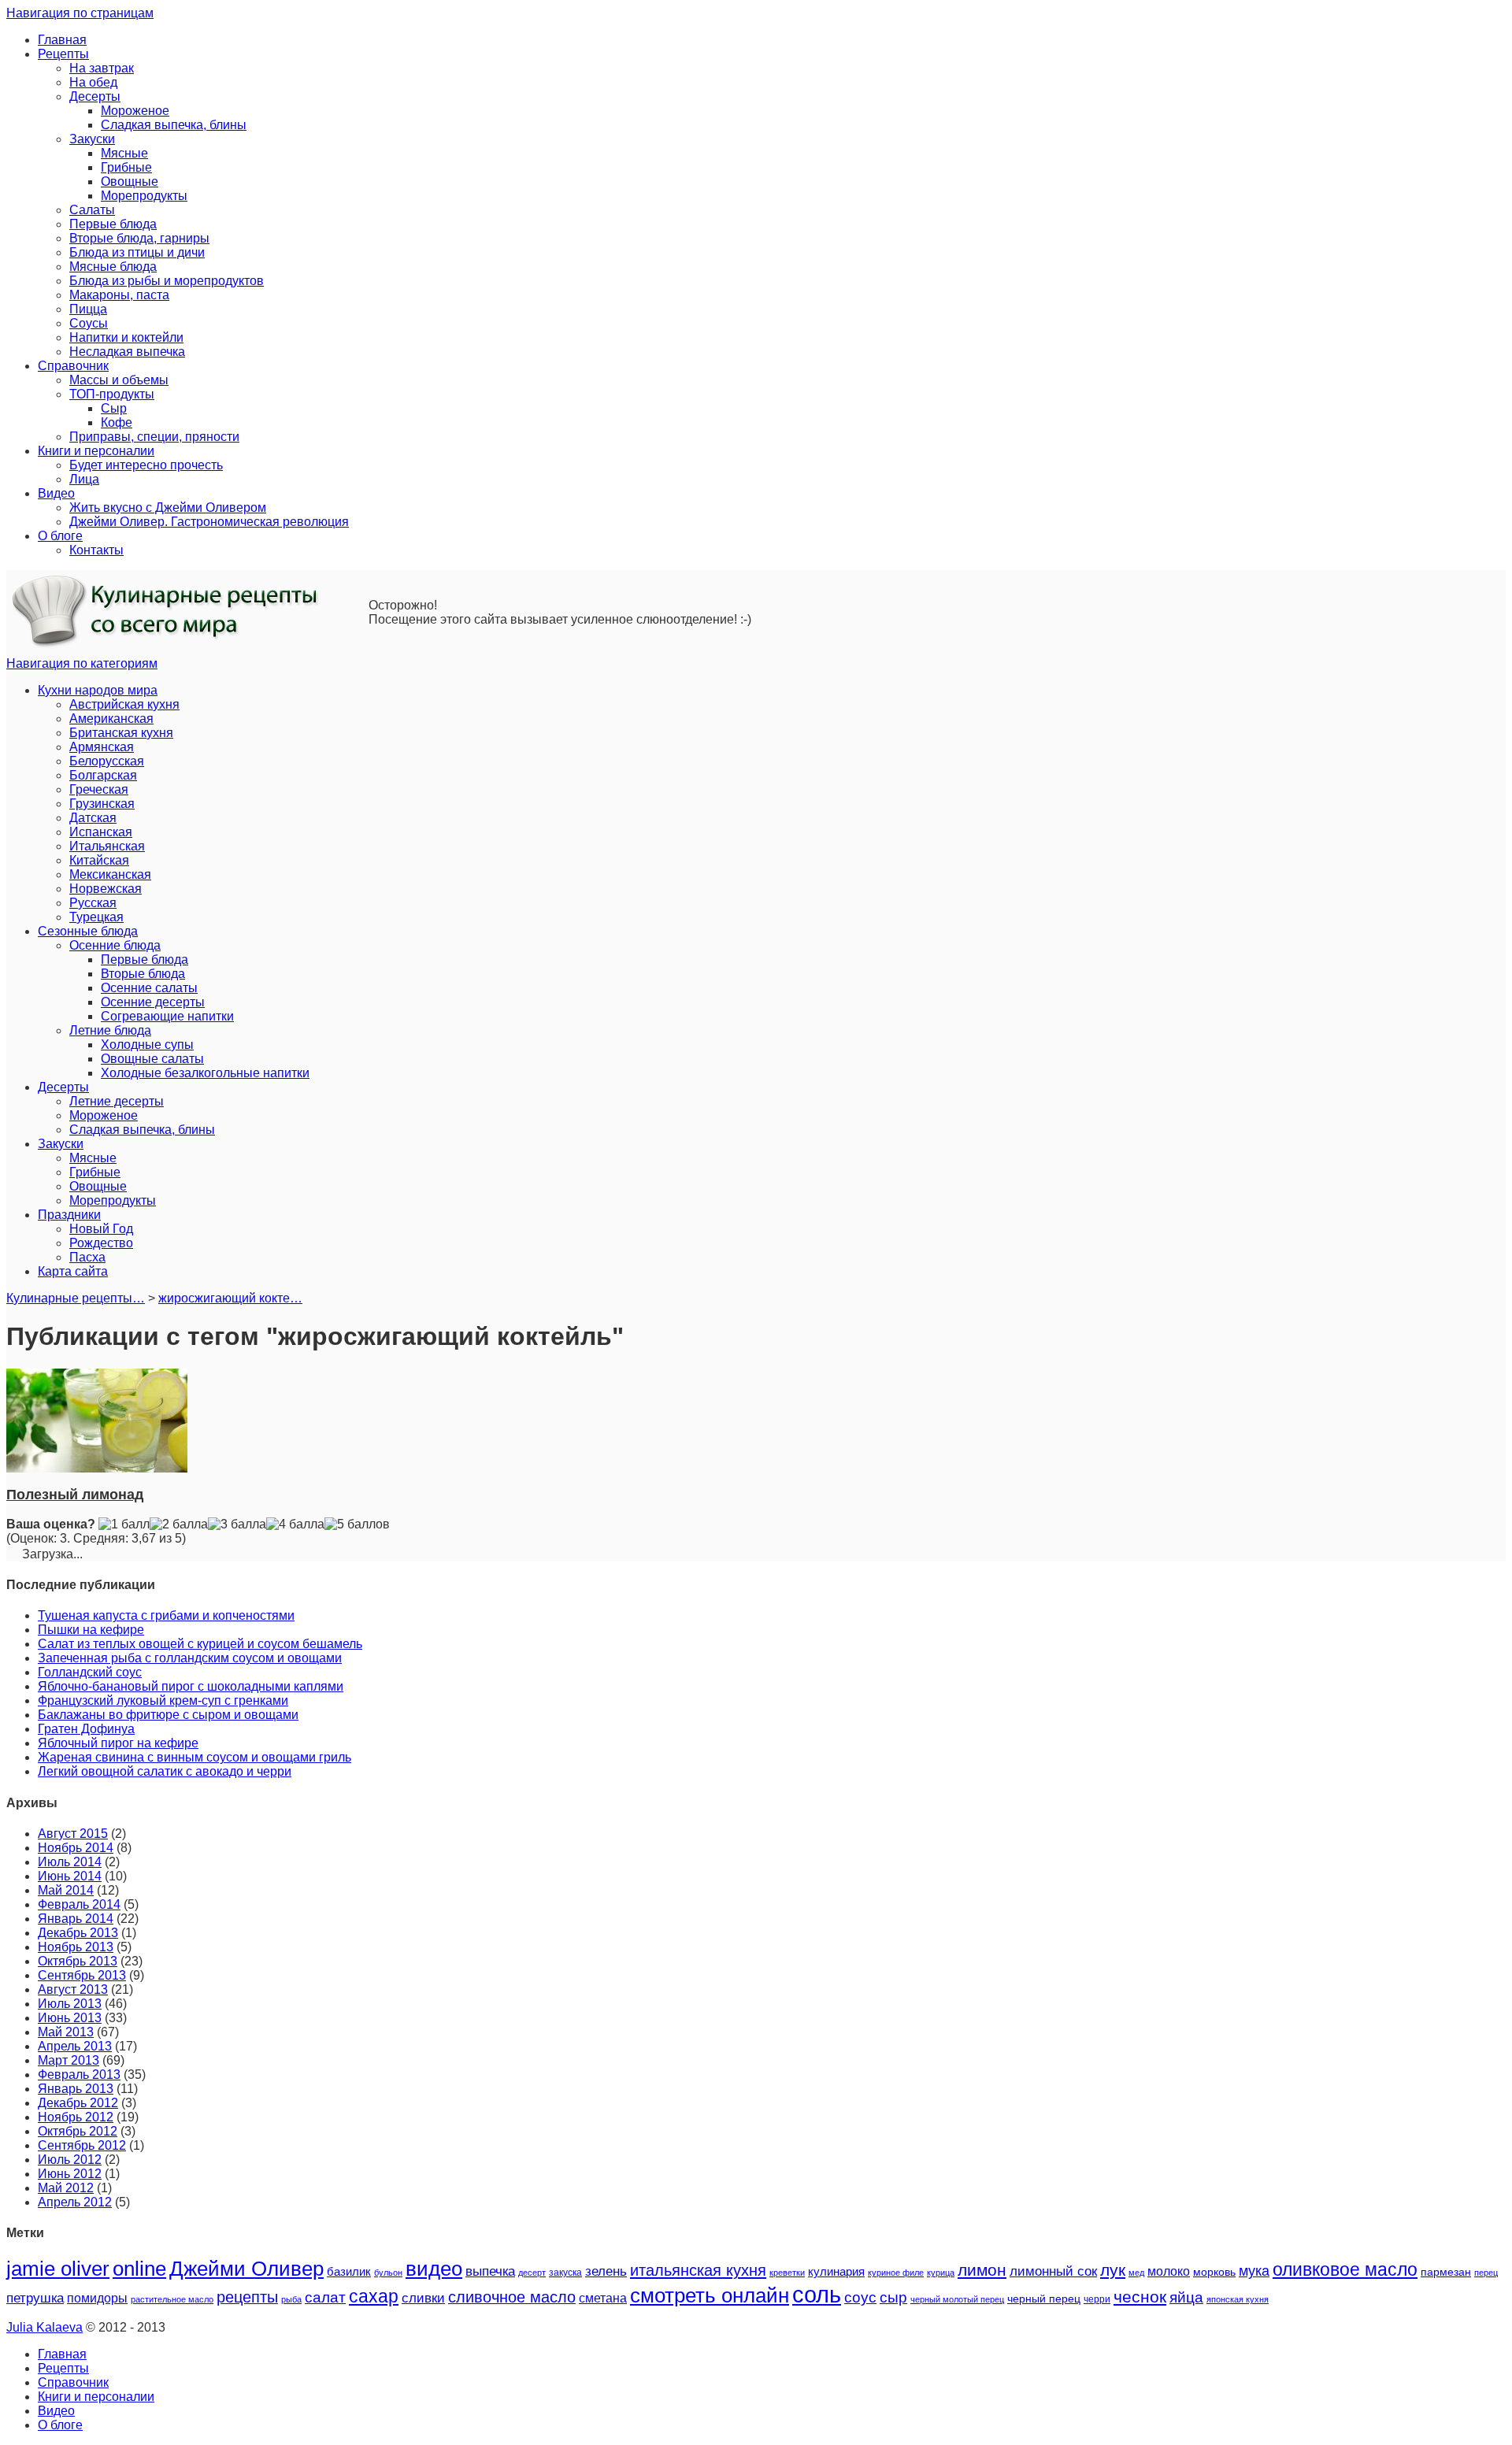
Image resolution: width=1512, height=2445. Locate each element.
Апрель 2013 (75, 2046)
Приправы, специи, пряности (154, 437)
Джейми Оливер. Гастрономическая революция (209, 522)
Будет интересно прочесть (146, 465)
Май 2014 (66, 1890)
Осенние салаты (149, 988)
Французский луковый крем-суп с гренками (163, 1700)
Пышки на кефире (91, 1630)
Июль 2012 (70, 2160)
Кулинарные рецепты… (76, 1298)
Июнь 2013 (70, 2018)
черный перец (1044, 2299)
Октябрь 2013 (78, 1961)
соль (817, 2294)
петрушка (35, 2298)
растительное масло (172, 2299)
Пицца (88, 309)
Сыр (114, 408)
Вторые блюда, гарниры (139, 238)
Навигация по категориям (82, 663)
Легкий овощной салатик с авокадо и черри (165, 1771)
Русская (93, 903)
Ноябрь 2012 (76, 2117)
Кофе (117, 422)
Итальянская (107, 846)
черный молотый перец (957, 2299)
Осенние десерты (153, 1002)
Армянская (102, 747)
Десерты (95, 96)
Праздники (69, 1215)
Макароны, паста (119, 295)
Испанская (101, 832)
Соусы (89, 323)
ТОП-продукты (112, 394)
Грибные (126, 167)
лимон (982, 2270)
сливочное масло (512, 2297)
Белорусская (107, 761)
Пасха (87, 1257)
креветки (787, 2273)
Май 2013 (66, 2032)
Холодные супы (147, 1045)
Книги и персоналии (96, 451)
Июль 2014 (70, 1862)
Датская (93, 818)
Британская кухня (121, 733)
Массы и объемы (119, 380)
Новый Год (101, 1229)
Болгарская (103, 775)
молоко (1169, 2271)
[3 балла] (237, 1524)
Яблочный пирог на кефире (118, 1743)
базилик (349, 2272)
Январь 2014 (76, 1919)
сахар (374, 2296)
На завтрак (102, 68)
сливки (423, 2298)
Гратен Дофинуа (86, 1729)
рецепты (247, 2297)
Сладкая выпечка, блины (174, 125)
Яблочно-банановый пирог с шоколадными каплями (191, 1686)
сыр (893, 2297)
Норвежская (106, 889)
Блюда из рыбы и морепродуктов (167, 281)
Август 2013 (73, 1989)
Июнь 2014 (70, 1876)
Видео (56, 493)
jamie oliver (58, 2269)
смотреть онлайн (710, 2295)
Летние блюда (110, 1030)
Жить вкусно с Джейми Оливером (168, 508)
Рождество (101, 1243)
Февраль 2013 (79, 2075)
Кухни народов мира (98, 690)
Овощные (130, 182)
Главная (62, 40)
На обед (93, 82)
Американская (111, 719)
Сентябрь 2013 (82, 1975)
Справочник (73, 366)
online (139, 2269)
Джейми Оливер (246, 2269)
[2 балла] (179, 1524)
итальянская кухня (698, 2270)
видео (434, 2269)
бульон (388, 2273)
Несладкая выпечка (127, 352)
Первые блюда (113, 224)
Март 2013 (69, 2060)
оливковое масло (1345, 2269)
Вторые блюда (143, 974)
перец (1486, 2273)
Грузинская (102, 804)
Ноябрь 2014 (76, 1848)
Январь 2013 (76, 2089)
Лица (84, 479)
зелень (606, 2271)
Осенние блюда (115, 945)
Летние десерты (117, 1101)
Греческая (99, 789)
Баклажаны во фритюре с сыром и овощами (168, 1715)
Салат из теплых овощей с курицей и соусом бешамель (200, 1644)
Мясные (124, 153)
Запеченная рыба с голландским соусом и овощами (190, 1658)
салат (325, 2297)
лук (1113, 2270)
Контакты (96, 550)
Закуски (92, 139)
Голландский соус (90, 1672)
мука (1254, 2271)
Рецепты (63, 54)
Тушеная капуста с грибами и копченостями (166, 1615)
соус (860, 2297)
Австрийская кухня (124, 704)
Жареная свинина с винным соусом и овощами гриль (195, 1757)
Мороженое (135, 111)
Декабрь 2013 (78, 1933)
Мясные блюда (113, 267)
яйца (1186, 2297)
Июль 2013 (70, 2004)
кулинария (836, 2272)
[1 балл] (124, 1524)
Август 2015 (73, 1834)
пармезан (1446, 2272)
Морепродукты (144, 196)
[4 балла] (295, 1524)
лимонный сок (1053, 2271)
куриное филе (896, 2273)
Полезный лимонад (75, 1495)
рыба (291, 2299)
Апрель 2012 (75, 2202)
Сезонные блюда (88, 931)
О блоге (60, 536)
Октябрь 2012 (78, 2131)
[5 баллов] (357, 1524)
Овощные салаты (152, 1059)
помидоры (97, 2298)
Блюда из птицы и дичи (137, 252)
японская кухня (1238, 2299)
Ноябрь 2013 (76, 1947)
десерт (532, 2273)
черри (1097, 2299)
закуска (565, 2273)
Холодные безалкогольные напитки (205, 1073)
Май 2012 (66, 2188)
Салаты (92, 210)
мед (1136, 2273)
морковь (1214, 2272)
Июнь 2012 (70, 2174)
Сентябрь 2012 (82, 2145)
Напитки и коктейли (126, 337)
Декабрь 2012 (78, 2103)
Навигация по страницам (80, 13)
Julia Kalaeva (44, 2327)
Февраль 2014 (79, 1904)
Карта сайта (73, 1271)
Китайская (99, 860)
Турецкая (96, 917)
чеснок (1140, 2297)
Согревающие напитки (167, 1016)
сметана (603, 2298)
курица (941, 2273)
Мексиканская (110, 874)
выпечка (490, 2271)
